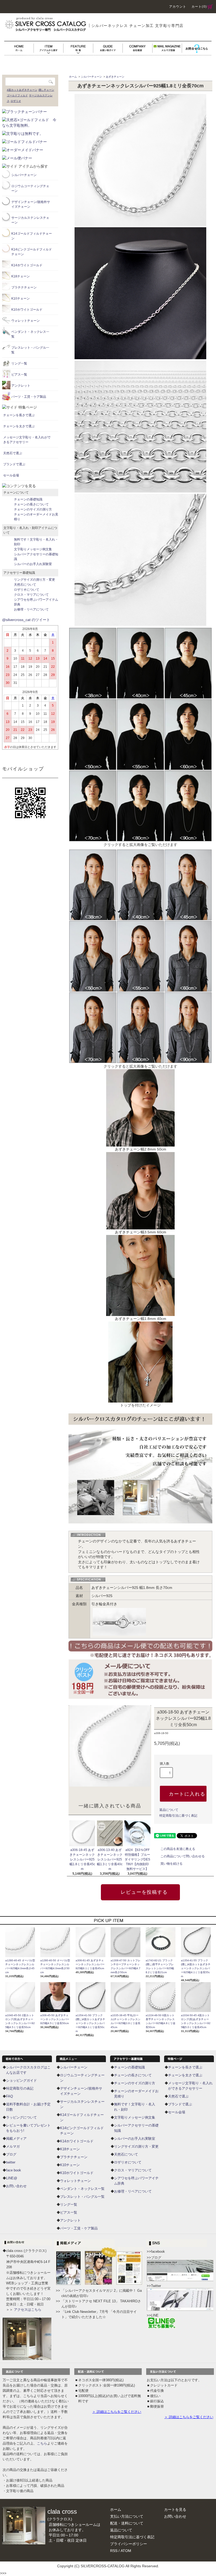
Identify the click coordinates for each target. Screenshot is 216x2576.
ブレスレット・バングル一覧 (82, 2197)
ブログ (11, 2154)
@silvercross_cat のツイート (26, 620)
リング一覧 (69, 2205)
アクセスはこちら (28, 2310)
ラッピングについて (21, 2117)
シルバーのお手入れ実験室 (135, 2139)
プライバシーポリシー (129, 2544)
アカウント (178, 7)
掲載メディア (16, 2139)
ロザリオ (16, 101)
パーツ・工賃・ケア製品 (79, 2228)
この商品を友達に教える (178, 1849)
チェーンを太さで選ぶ (185, 2075)
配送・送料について (127, 2523)
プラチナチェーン (74, 2157)
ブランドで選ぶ (180, 2104)
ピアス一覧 (69, 2212)
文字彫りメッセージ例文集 (135, 2117)
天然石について (126, 2154)
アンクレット (70, 2220)
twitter (11, 2162)
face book (14, 2170)
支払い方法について (127, 2516)
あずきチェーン (115, 77)
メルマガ (13, 2146)
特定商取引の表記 (20, 2088)
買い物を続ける (171, 1864)
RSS (114, 2551)
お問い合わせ (16, 2186)
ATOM (126, 2551)
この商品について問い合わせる (183, 1856)
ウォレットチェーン (75, 2181)
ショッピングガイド (21, 2080)
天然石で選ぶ (178, 2096)
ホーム (73, 77)
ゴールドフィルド (17, 95)
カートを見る (175, 2509)
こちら (42, 2443)
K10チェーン (70, 2165)
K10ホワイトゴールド (77, 2173)
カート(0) (199, 7)
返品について (169, 1810)
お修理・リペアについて (133, 2191)
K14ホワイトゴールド (77, 2141)
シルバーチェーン (91, 77)
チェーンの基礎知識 (129, 2067)
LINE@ (12, 2178)
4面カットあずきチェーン (22, 90)
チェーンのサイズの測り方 (135, 2083)
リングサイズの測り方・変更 (136, 2146)
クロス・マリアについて (133, 2170)
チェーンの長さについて (133, 2075)
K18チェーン (70, 2149)
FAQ (9, 2096)
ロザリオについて (128, 2162)
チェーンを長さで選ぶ (185, 2067)
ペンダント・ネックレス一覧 (82, 2189)
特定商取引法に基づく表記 (178, 1816)
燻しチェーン (46, 90)
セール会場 (177, 2112)
